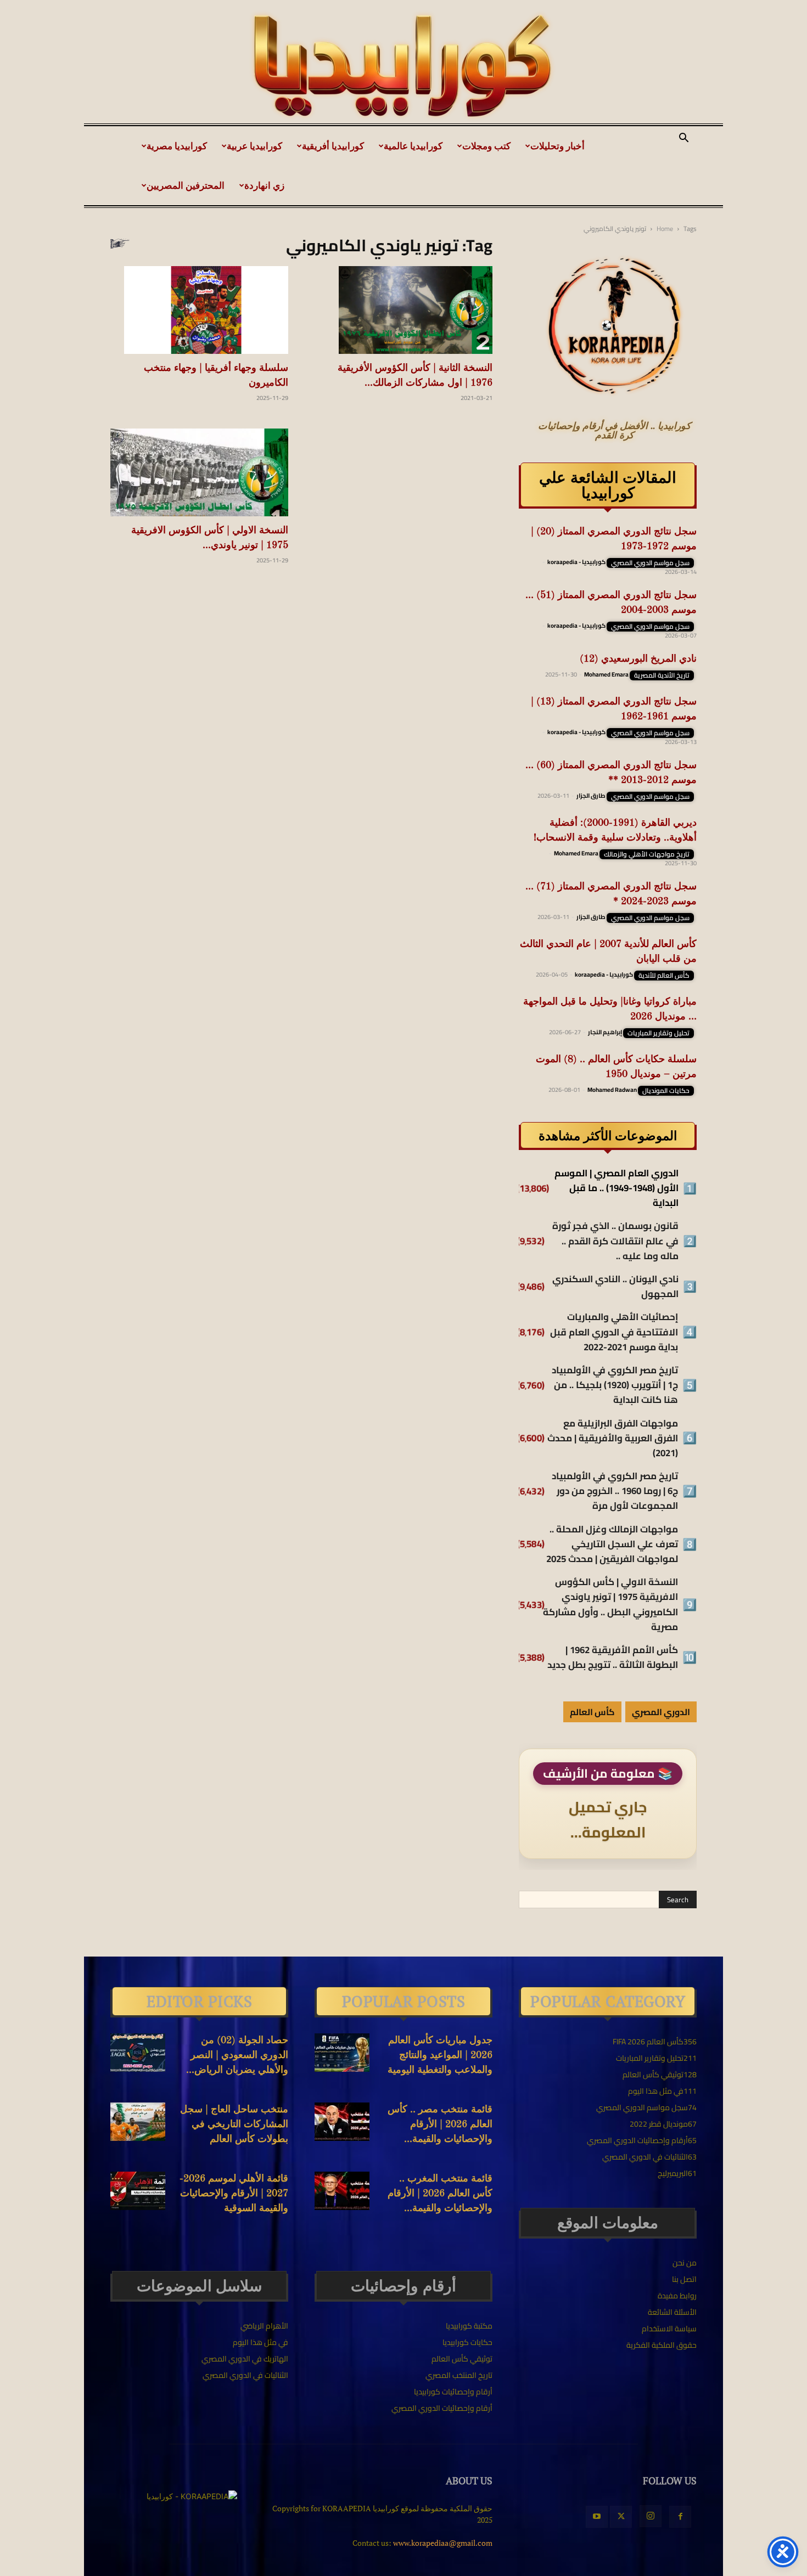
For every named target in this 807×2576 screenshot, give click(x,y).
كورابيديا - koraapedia (576, 562)
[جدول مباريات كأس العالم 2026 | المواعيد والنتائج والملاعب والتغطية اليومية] (342, 2053)
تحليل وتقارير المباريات (659, 1033)
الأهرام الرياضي (264, 2326)
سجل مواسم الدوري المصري (650, 563)
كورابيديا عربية (254, 146)
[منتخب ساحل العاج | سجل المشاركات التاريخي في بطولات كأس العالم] (138, 2122)
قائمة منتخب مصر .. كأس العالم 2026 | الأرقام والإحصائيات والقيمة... (440, 2124)
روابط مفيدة (677, 2296)
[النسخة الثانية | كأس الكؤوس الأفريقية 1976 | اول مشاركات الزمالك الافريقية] (403, 310)
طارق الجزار (591, 796)
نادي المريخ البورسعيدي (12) (638, 659)
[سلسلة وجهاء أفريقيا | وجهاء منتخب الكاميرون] (199, 310)
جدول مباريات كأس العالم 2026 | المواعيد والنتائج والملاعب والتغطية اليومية (440, 2055)
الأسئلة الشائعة (672, 2312)
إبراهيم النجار (605, 1032)
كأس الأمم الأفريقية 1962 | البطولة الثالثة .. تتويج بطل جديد (613, 1658)
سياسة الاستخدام (669, 2329)
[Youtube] (597, 2517)
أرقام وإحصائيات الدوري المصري (442, 2408)
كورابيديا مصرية (177, 146)
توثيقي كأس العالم (462, 2359)
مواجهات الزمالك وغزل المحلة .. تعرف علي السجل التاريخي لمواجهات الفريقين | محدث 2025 (612, 1545)
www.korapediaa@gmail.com (443, 2543)
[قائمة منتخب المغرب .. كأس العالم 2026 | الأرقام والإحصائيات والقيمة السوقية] (342, 2191)
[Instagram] (651, 2516)
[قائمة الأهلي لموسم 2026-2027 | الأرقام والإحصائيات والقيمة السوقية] (138, 2191)
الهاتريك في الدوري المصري (245, 2359)
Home (665, 229)
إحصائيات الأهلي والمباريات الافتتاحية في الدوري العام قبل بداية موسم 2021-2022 (614, 1332)
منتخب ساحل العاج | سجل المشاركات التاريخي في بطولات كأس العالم (234, 2124)
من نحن (685, 2263)
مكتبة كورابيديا (469, 2326)
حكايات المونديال (666, 1091)
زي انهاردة (264, 185)
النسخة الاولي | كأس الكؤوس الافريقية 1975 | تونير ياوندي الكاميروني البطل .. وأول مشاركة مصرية (610, 1605)
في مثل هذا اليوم (260, 2342)
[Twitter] (621, 2517)
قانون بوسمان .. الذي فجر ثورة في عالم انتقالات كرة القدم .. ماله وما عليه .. (615, 1241)
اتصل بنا (684, 2279)
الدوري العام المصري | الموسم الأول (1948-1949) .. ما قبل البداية (617, 1188)
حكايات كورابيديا (467, 2342)
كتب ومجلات (486, 146)
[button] (683, 139)
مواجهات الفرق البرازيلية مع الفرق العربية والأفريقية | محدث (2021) (613, 1439)
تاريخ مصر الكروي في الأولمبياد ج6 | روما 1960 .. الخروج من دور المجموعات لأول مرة (615, 1491)
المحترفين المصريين (186, 185)
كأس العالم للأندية (664, 976)
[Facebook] (680, 2517)
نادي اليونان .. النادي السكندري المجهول (615, 1287)
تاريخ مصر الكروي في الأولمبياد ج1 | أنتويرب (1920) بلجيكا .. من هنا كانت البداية (615, 1385)
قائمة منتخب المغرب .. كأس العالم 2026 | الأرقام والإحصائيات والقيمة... (440, 2194)
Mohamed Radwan (612, 1090)
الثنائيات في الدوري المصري (245, 2375)
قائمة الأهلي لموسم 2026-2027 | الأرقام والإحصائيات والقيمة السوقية (234, 2194)
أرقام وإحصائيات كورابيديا (453, 2392)
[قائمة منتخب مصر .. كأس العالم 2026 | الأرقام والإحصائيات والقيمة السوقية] (342, 2122)
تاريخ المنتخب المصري (459, 2375)
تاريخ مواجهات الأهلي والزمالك (647, 854)
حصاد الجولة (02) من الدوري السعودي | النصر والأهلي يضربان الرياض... (237, 2055)
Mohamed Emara (606, 674)
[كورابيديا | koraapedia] (403, 66)
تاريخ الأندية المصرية (662, 675)
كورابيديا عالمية (413, 146)
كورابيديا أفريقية (333, 146)
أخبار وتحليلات (557, 146)
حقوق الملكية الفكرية (662, 2345)
